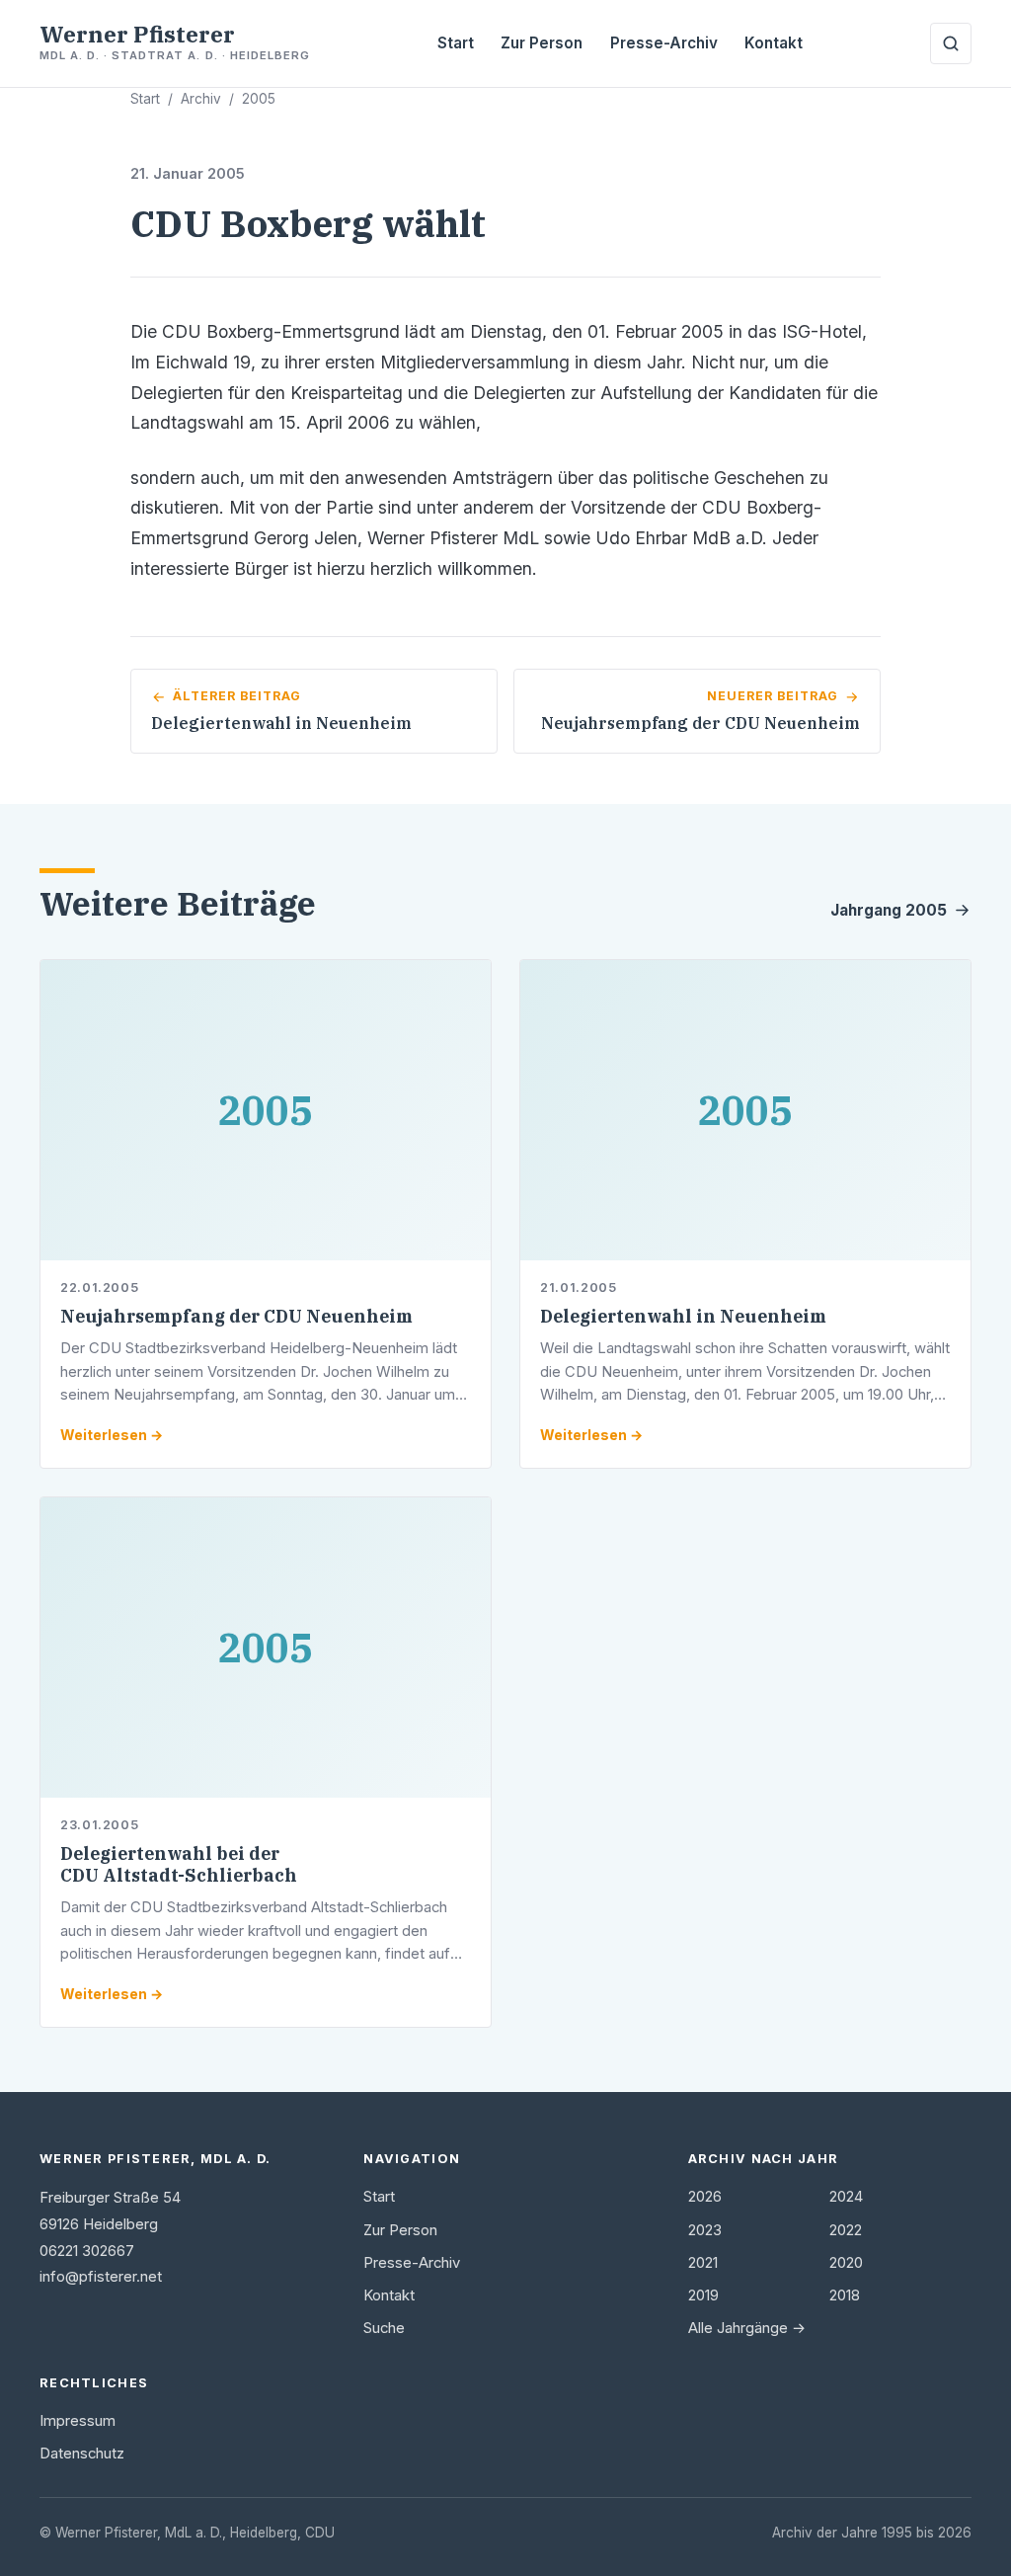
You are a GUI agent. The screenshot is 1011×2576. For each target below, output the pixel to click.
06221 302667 (87, 2251)
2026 (705, 2197)
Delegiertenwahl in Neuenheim (683, 1316)
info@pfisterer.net (101, 2277)
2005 (259, 99)
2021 (703, 2263)
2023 (705, 2230)
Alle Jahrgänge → (747, 2328)
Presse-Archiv (664, 43)
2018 (845, 2295)
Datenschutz (82, 2454)
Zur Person (542, 43)
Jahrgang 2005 (889, 910)
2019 (703, 2295)
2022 (846, 2230)
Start (456, 43)
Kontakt (774, 43)
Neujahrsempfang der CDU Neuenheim (236, 1316)
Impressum (78, 2421)
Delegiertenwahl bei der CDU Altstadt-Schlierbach (179, 1864)
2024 (846, 2197)
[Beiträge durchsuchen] (951, 43)
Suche (384, 2328)
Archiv (201, 99)
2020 (846, 2263)
